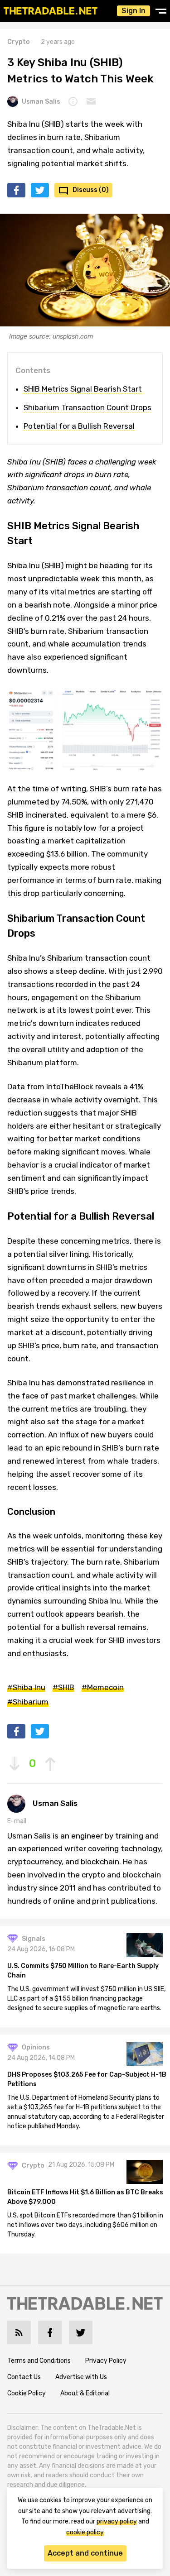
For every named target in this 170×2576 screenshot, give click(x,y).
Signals (34, 1939)
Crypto (19, 42)
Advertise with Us (81, 2377)
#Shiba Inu (26, 1687)
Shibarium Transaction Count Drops (87, 407)
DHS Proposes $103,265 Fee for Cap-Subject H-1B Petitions (87, 2079)
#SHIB (63, 1687)
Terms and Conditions (39, 2361)
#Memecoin (103, 1687)
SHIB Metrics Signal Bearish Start (83, 389)
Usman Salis (41, 102)
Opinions (36, 2047)
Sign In (134, 11)
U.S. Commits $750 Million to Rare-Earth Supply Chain (83, 1971)
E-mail (17, 1821)
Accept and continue (85, 2553)
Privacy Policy (106, 2361)
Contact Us (24, 2377)
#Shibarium (28, 1702)
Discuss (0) (91, 190)
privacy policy (117, 2521)
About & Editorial (85, 2393)
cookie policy (85, 2532)
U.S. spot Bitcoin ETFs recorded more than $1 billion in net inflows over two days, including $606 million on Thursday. (85, 2225)
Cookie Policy (27, 2393)
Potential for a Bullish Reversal (79, 426)
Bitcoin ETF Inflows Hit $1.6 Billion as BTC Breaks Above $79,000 (85, 2197)
